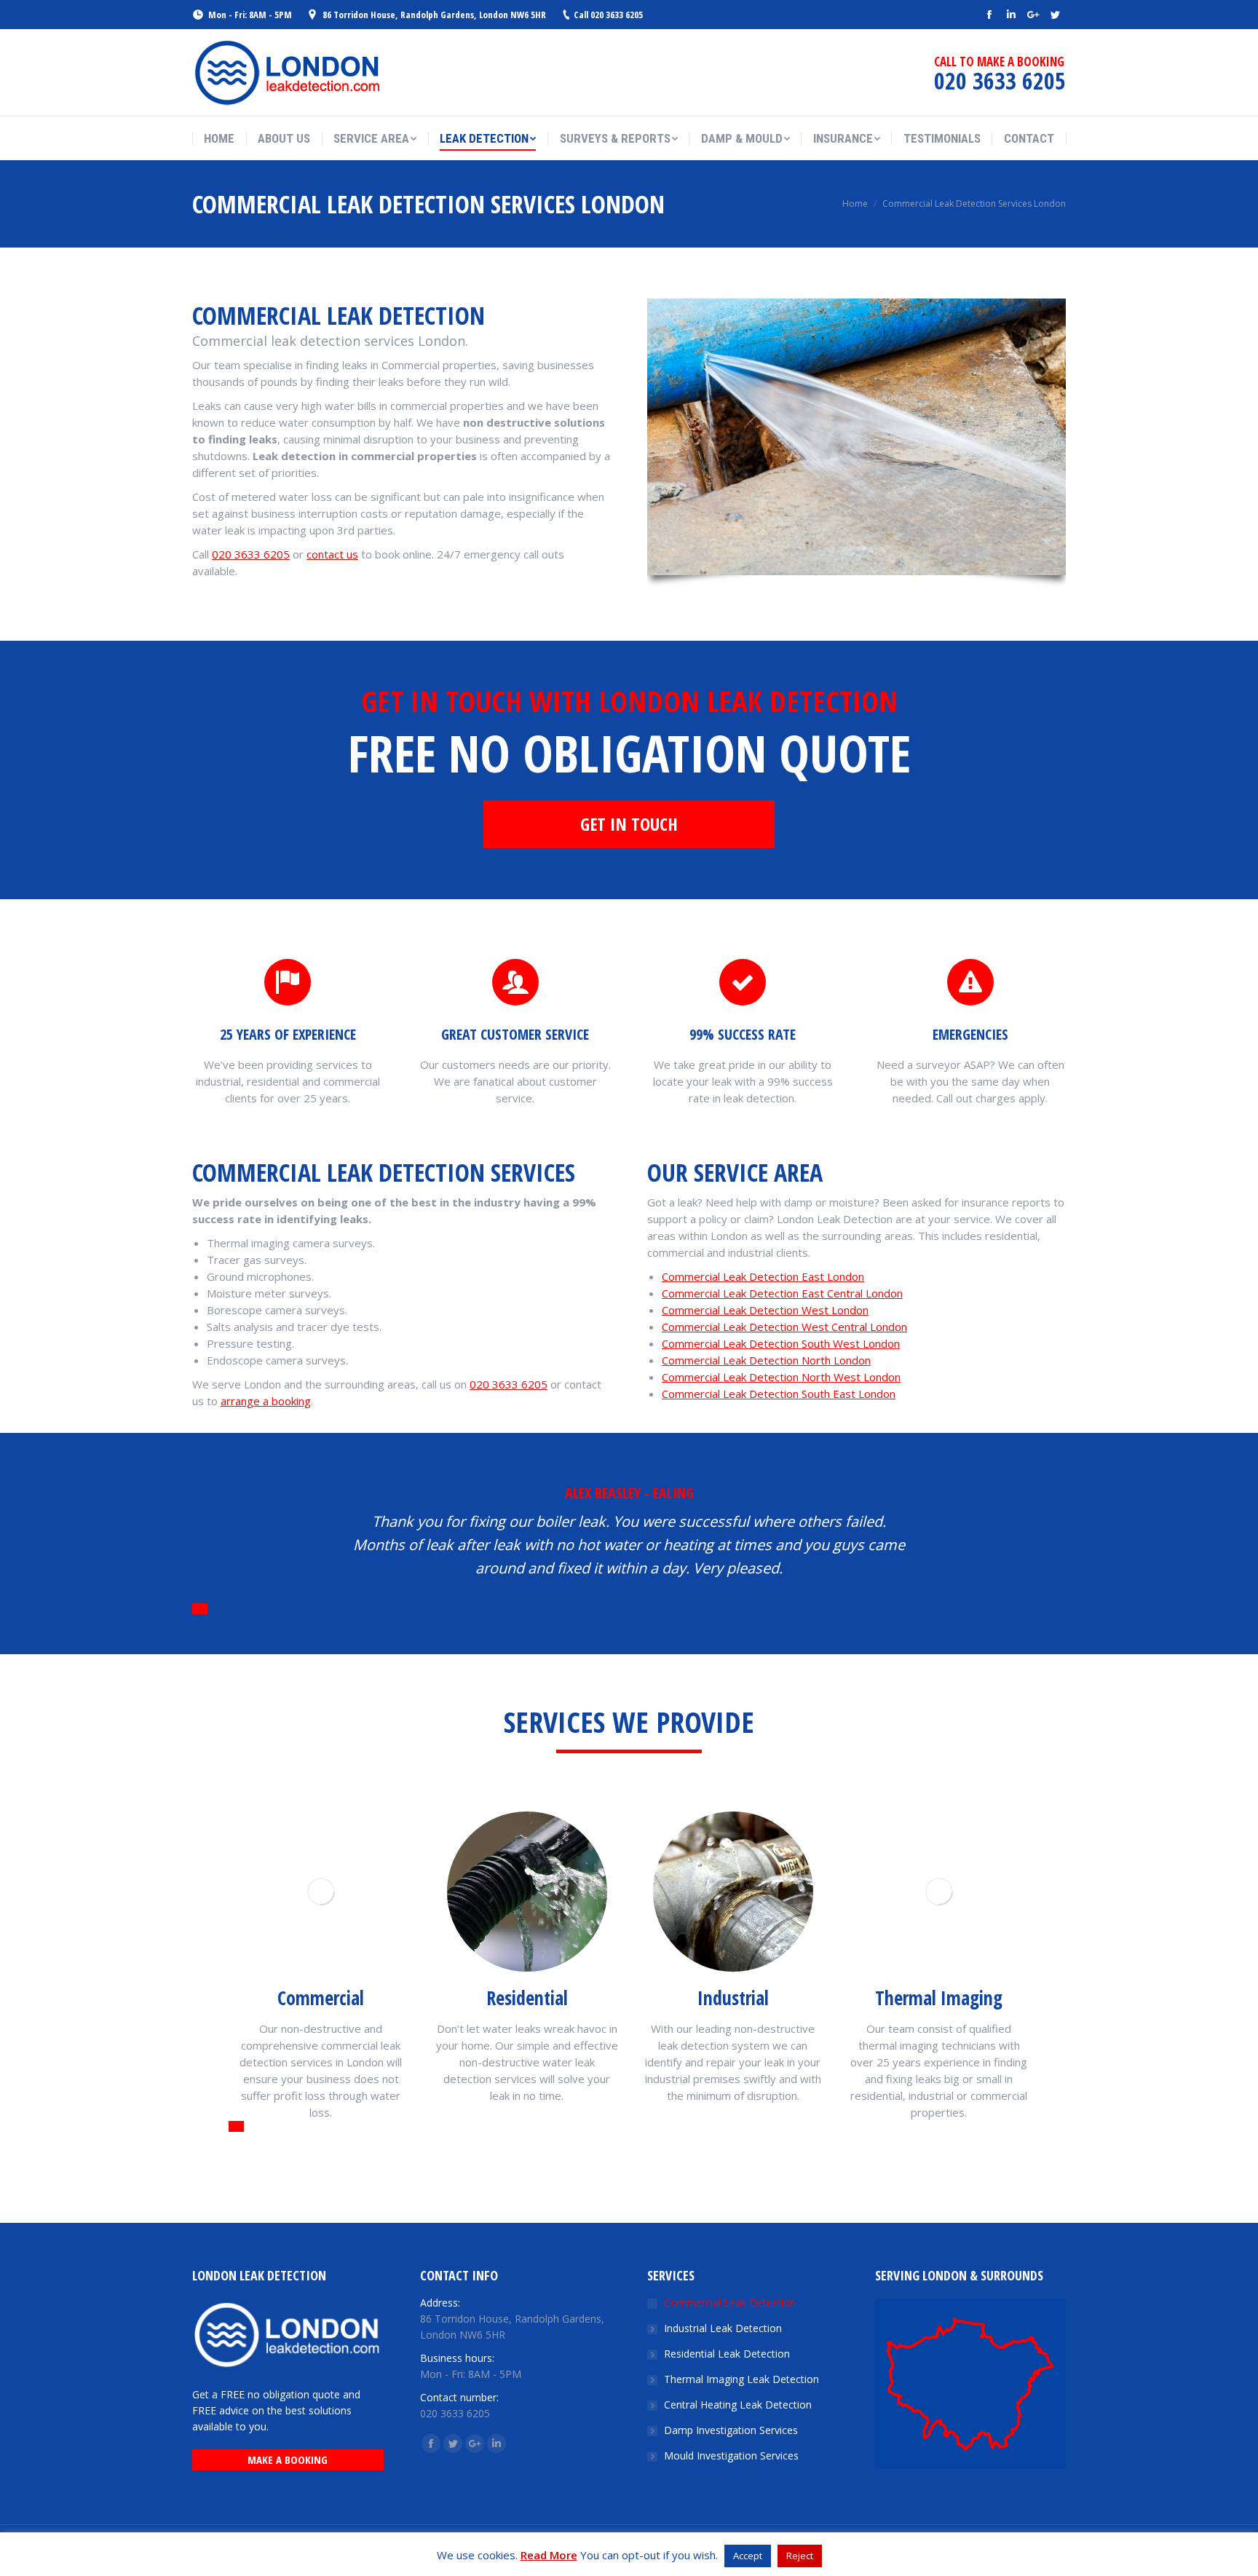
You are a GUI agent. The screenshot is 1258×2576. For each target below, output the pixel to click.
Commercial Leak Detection (730, 2303)
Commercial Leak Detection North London (766, 1360)
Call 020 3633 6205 (608, 15)
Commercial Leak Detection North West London (781, 1377)
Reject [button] (800, 2556)
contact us (332, 554)
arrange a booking (266, 1401)
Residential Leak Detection (727, 2354)
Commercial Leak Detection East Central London (782, 1293)
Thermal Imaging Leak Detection (741, 2379)
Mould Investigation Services (731, 2456)
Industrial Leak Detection (723, 2328)
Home (855, 204)
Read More (549, 2555)
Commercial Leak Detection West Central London (784, 1327)
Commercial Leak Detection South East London (779, 1394)
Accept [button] (748, 2556)
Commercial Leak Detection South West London (781, 1343)
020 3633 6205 (251, 554)
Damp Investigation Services (731, 2430)
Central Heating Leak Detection (738, 2405)
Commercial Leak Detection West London (765, 1310)
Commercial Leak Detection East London (763, 1276)
